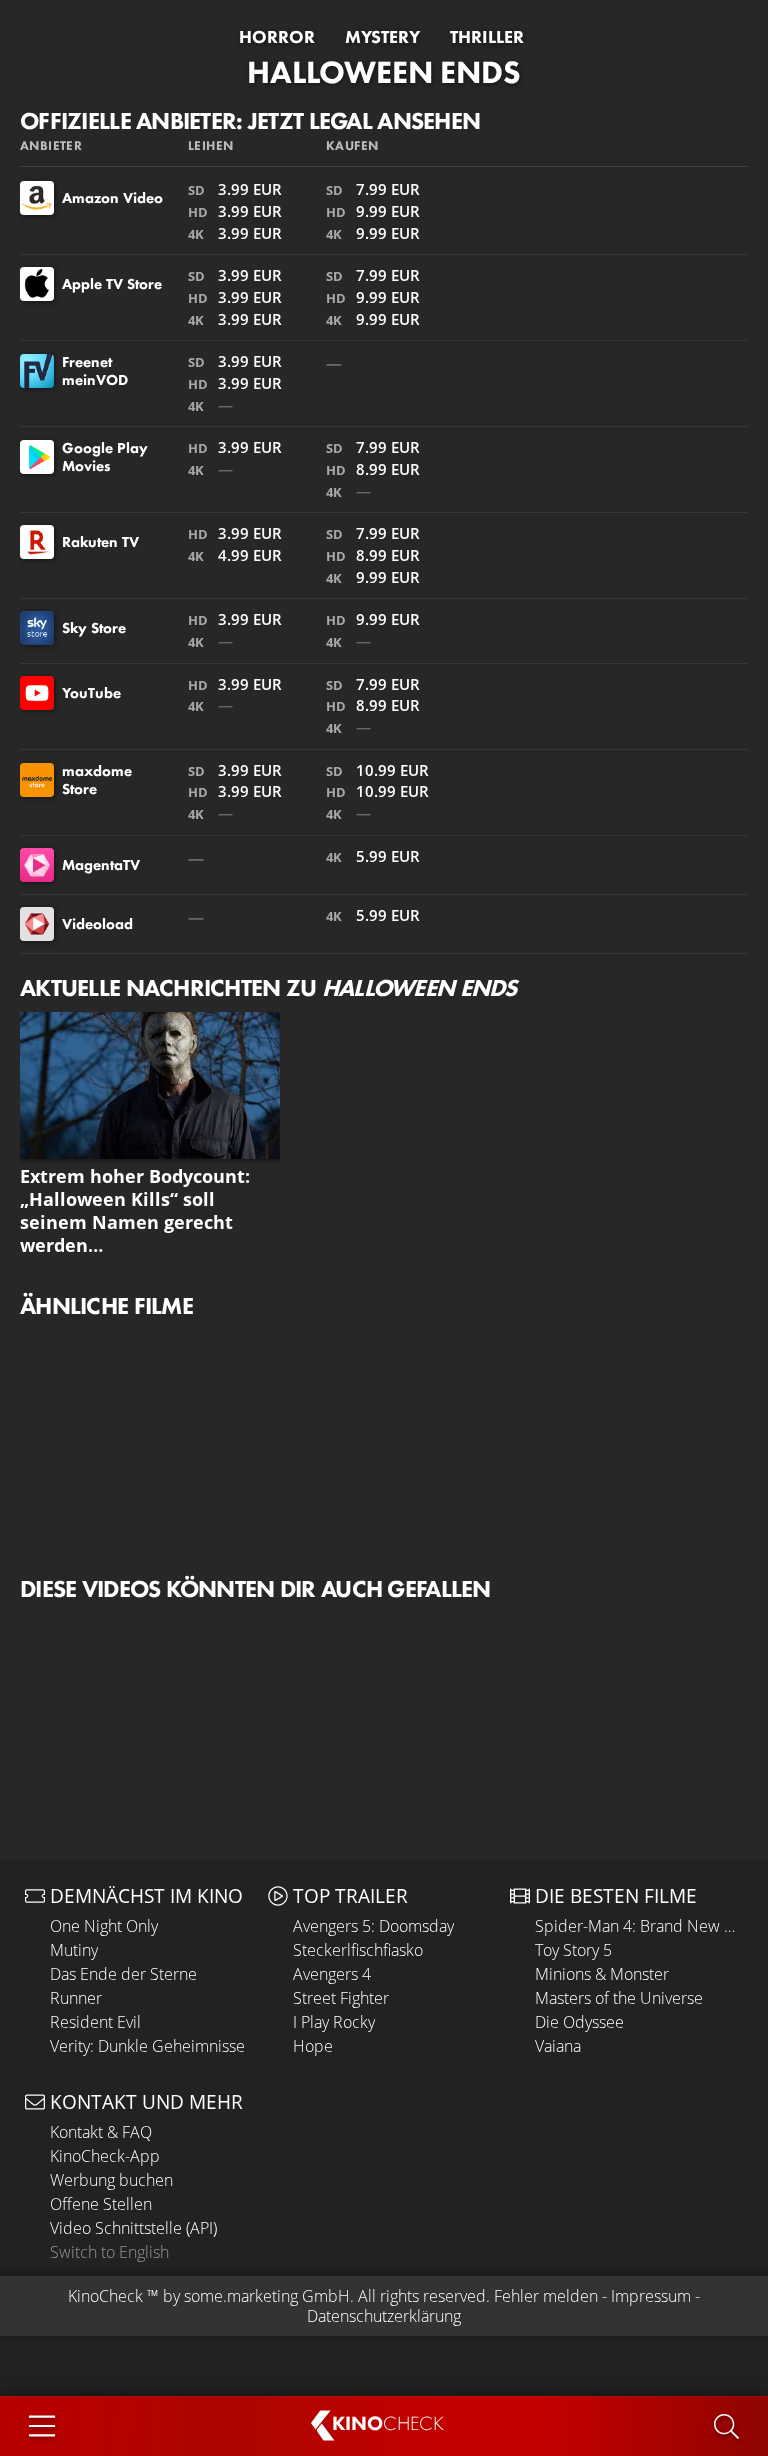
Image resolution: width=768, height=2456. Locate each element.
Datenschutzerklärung (384, 2316)
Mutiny (74, 1950)
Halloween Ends (384, 72)
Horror (277, 37)
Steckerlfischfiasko (358, 1950)
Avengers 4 (332, 1974)
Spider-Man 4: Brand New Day (639, 1926)
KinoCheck (105, 2296)
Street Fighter (341, 1998)
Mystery (382, 37)
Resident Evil (95, 2022)
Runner (76, 1998)
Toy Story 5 (573, 1950)
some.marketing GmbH (267, 2296)
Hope (313, 2046)
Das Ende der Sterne (123, 1974)
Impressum (651, 2296)
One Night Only (104, 1926)
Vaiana (558, 2046)
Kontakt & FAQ (101, 2132)
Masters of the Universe (619, 1998)
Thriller (487, 37)
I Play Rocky (334, 2022)
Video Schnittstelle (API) (133, 2228)
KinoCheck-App (105, 2156)
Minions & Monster (602, 1974)
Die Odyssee (579, 2022)
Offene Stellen (101, 2204)
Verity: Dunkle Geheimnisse (147, 2046)
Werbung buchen (111, 2180)
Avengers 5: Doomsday (373, 1926)
